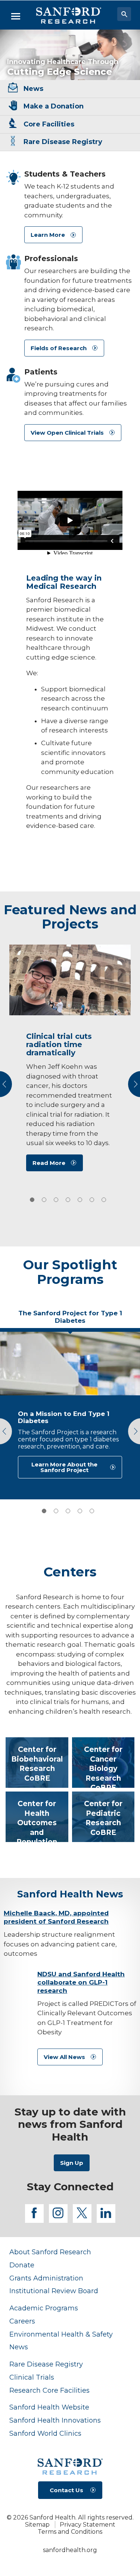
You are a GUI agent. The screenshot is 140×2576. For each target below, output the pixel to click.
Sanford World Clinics (45, 2433)
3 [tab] (68, 1511)
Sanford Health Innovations (55, 2420)
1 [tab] (44, 1511)
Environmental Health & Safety (61, 2334)
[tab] (32, 1200)
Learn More (48, 235)
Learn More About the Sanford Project (64, 1467)
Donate (22, 2265)
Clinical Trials (32, 2377)
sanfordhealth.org (70, 2550)
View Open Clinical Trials (67, 433)
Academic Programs (44, 2308)
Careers (22, 2321)
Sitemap (37, 2525)
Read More (49, 1163)
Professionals (51, 258)
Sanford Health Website (49, 2407)
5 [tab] (92, 1511)
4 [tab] (80, 1511)
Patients (41, 372)
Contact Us (66, 2490)
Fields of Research (59, 348)
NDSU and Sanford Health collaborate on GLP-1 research (81, 1982)
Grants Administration (46, 2278)
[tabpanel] (70, 1414)
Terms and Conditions (70, 2532)
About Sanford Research (50, 2252)
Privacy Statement (88, 2525)
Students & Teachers (65, 174)
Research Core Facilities (49, 2390)
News (19, 2347)
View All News (64, 2057)
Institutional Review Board (54, 2291)
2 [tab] (56, 1511)
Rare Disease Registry (46, 2364)
